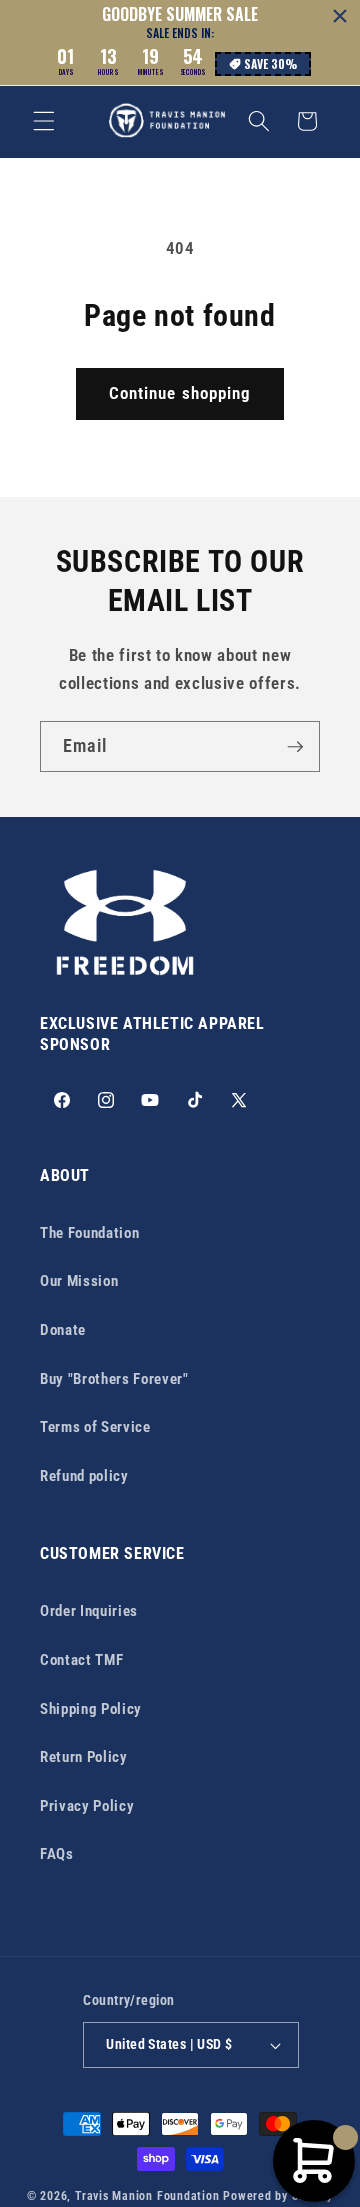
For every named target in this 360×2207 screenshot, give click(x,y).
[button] (44, 121)
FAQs (57, 1854)
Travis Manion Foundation (147, 2196)
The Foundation (89, 1233)
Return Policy (84, 1757)
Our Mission (79, 1281)
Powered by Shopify (278, 2196)
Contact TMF (81, 1660)
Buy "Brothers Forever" (114, 1379)
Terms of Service (95, 1427)
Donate (63, 1330)
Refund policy (84, 1476)
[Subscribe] (295, 747)
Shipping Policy (91, 1709)
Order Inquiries (89, 1611)
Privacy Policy (87, 1806)
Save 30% (270, 63)
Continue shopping (180, 393)
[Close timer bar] (340, 16)
